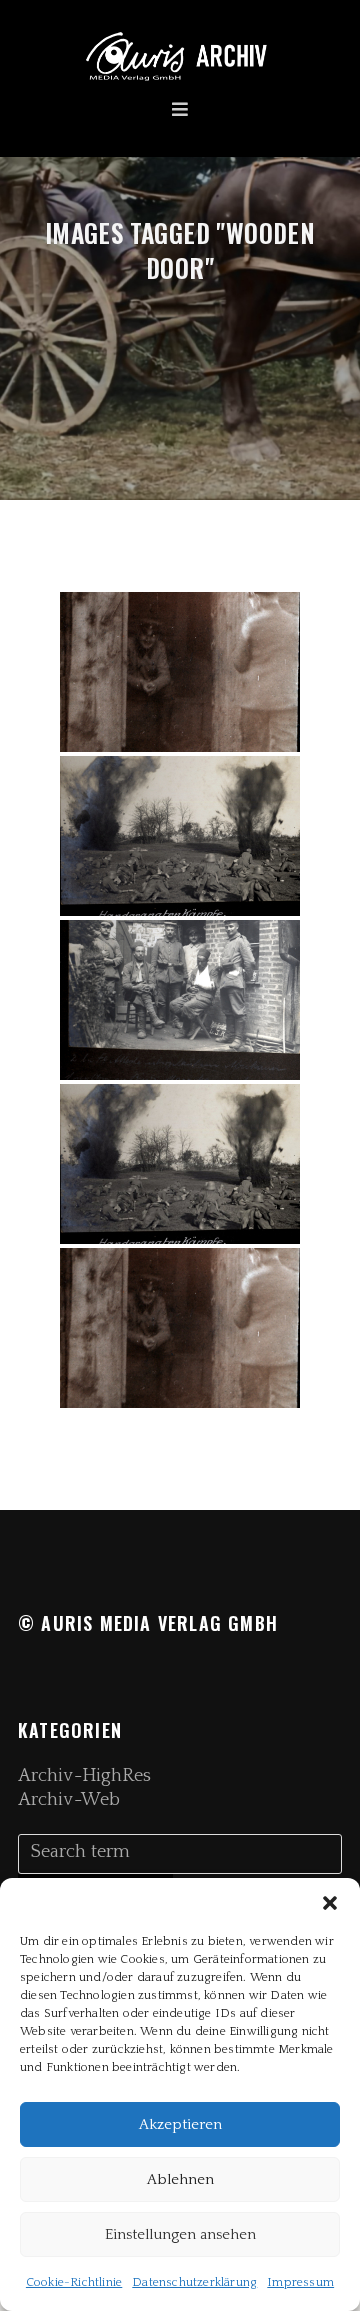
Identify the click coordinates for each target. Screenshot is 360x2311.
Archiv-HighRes (84, 1776)
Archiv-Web (69, 1800)
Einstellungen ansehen (180, 2234)
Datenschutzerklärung (194, 2282)
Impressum (300, 2282)
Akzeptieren (180, 2124)
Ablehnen (180, 2179)
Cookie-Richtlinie (74, 2282)
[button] (330, 1903)
